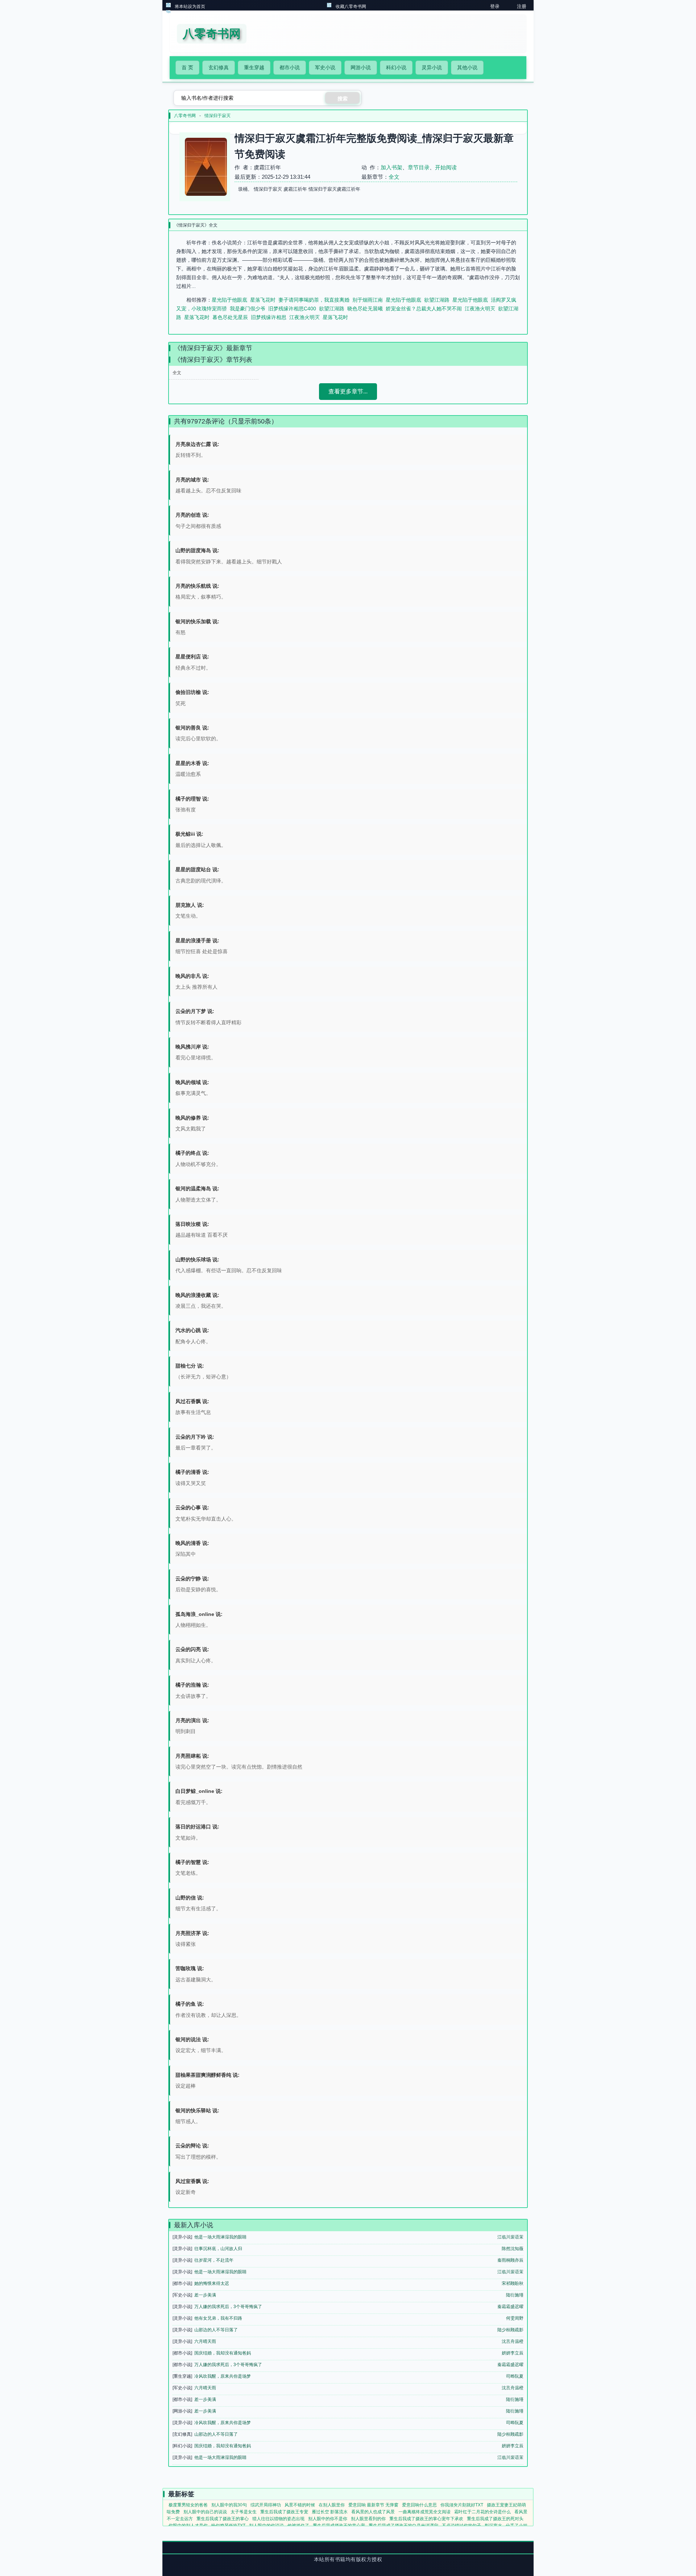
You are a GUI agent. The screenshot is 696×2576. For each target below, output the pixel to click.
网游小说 (361, 67)
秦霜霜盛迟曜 (510, 2307)
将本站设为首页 (190, 7)
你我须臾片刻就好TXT (462, 2505)
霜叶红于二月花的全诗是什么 (482, 2512)
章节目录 (419, 167)
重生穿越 (254, 67)
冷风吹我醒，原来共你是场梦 (223, 2376)
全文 (394, 177)
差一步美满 (205, 2295)
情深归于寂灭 (217, 116)
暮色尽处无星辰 (230, 317)
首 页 (187, 67)
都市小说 (290, 67)
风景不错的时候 (300, 2505)
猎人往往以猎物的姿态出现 (278, 2519)
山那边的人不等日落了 (216, 2330)
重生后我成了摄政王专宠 (284, 2512)
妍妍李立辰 (513, 2353)
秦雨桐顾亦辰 (510, 2260)
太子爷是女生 (244, 2512)
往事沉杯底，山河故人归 (218, 2249)
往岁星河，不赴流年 (214, 2260)
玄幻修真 (219, 67)
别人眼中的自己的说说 (205, 2512)
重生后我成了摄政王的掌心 (223, 2519)
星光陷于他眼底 (229, 300)
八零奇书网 (185, 116)
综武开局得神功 (266, 2505)
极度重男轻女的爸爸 (188, 2505)
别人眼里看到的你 (368, 2519)
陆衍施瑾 (515, 2295)
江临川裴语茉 (510, 2237)
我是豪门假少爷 (248, 309)
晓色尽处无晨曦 (365, 309)
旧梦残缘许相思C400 (292, 309)
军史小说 (325, 67)
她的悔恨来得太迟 (212, 2283)
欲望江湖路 (437, 300)
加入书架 (391, 167)
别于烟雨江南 (368, 300)
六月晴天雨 (205, 2341)
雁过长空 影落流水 (330, 2512)
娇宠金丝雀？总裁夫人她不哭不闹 (424, 309)
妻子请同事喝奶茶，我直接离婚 (314, 300)
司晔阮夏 (515, 2376)
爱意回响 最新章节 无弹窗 (373, 2505)
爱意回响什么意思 (419, 2505)
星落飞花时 (263, 300)
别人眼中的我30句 (229, 2505)
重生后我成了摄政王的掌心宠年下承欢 (426, 2519)
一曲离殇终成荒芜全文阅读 (424, 2512)
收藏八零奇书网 (351, 7)
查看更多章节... (348, 391)
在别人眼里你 (332, 2505)
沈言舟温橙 (513, 2341)
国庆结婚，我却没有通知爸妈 (223, 2353)
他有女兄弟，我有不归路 (218, 2318)
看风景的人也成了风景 (373, 2512)
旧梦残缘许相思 (269, 317)
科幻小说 (396, 67)
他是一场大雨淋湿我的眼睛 (220, 2237)
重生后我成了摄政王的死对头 (495, 2519)
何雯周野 (515, 2318)
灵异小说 (432, 67)
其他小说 (467, 67)
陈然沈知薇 (513, 2249)
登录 (495, 6)
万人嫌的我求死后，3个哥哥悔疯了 (228, 2307)
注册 (522, 6)
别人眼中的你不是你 (328, 2519)
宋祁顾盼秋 (513, 2283)
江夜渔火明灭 (480, 309)
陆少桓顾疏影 (510, 2330)
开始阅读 (446, 167)
